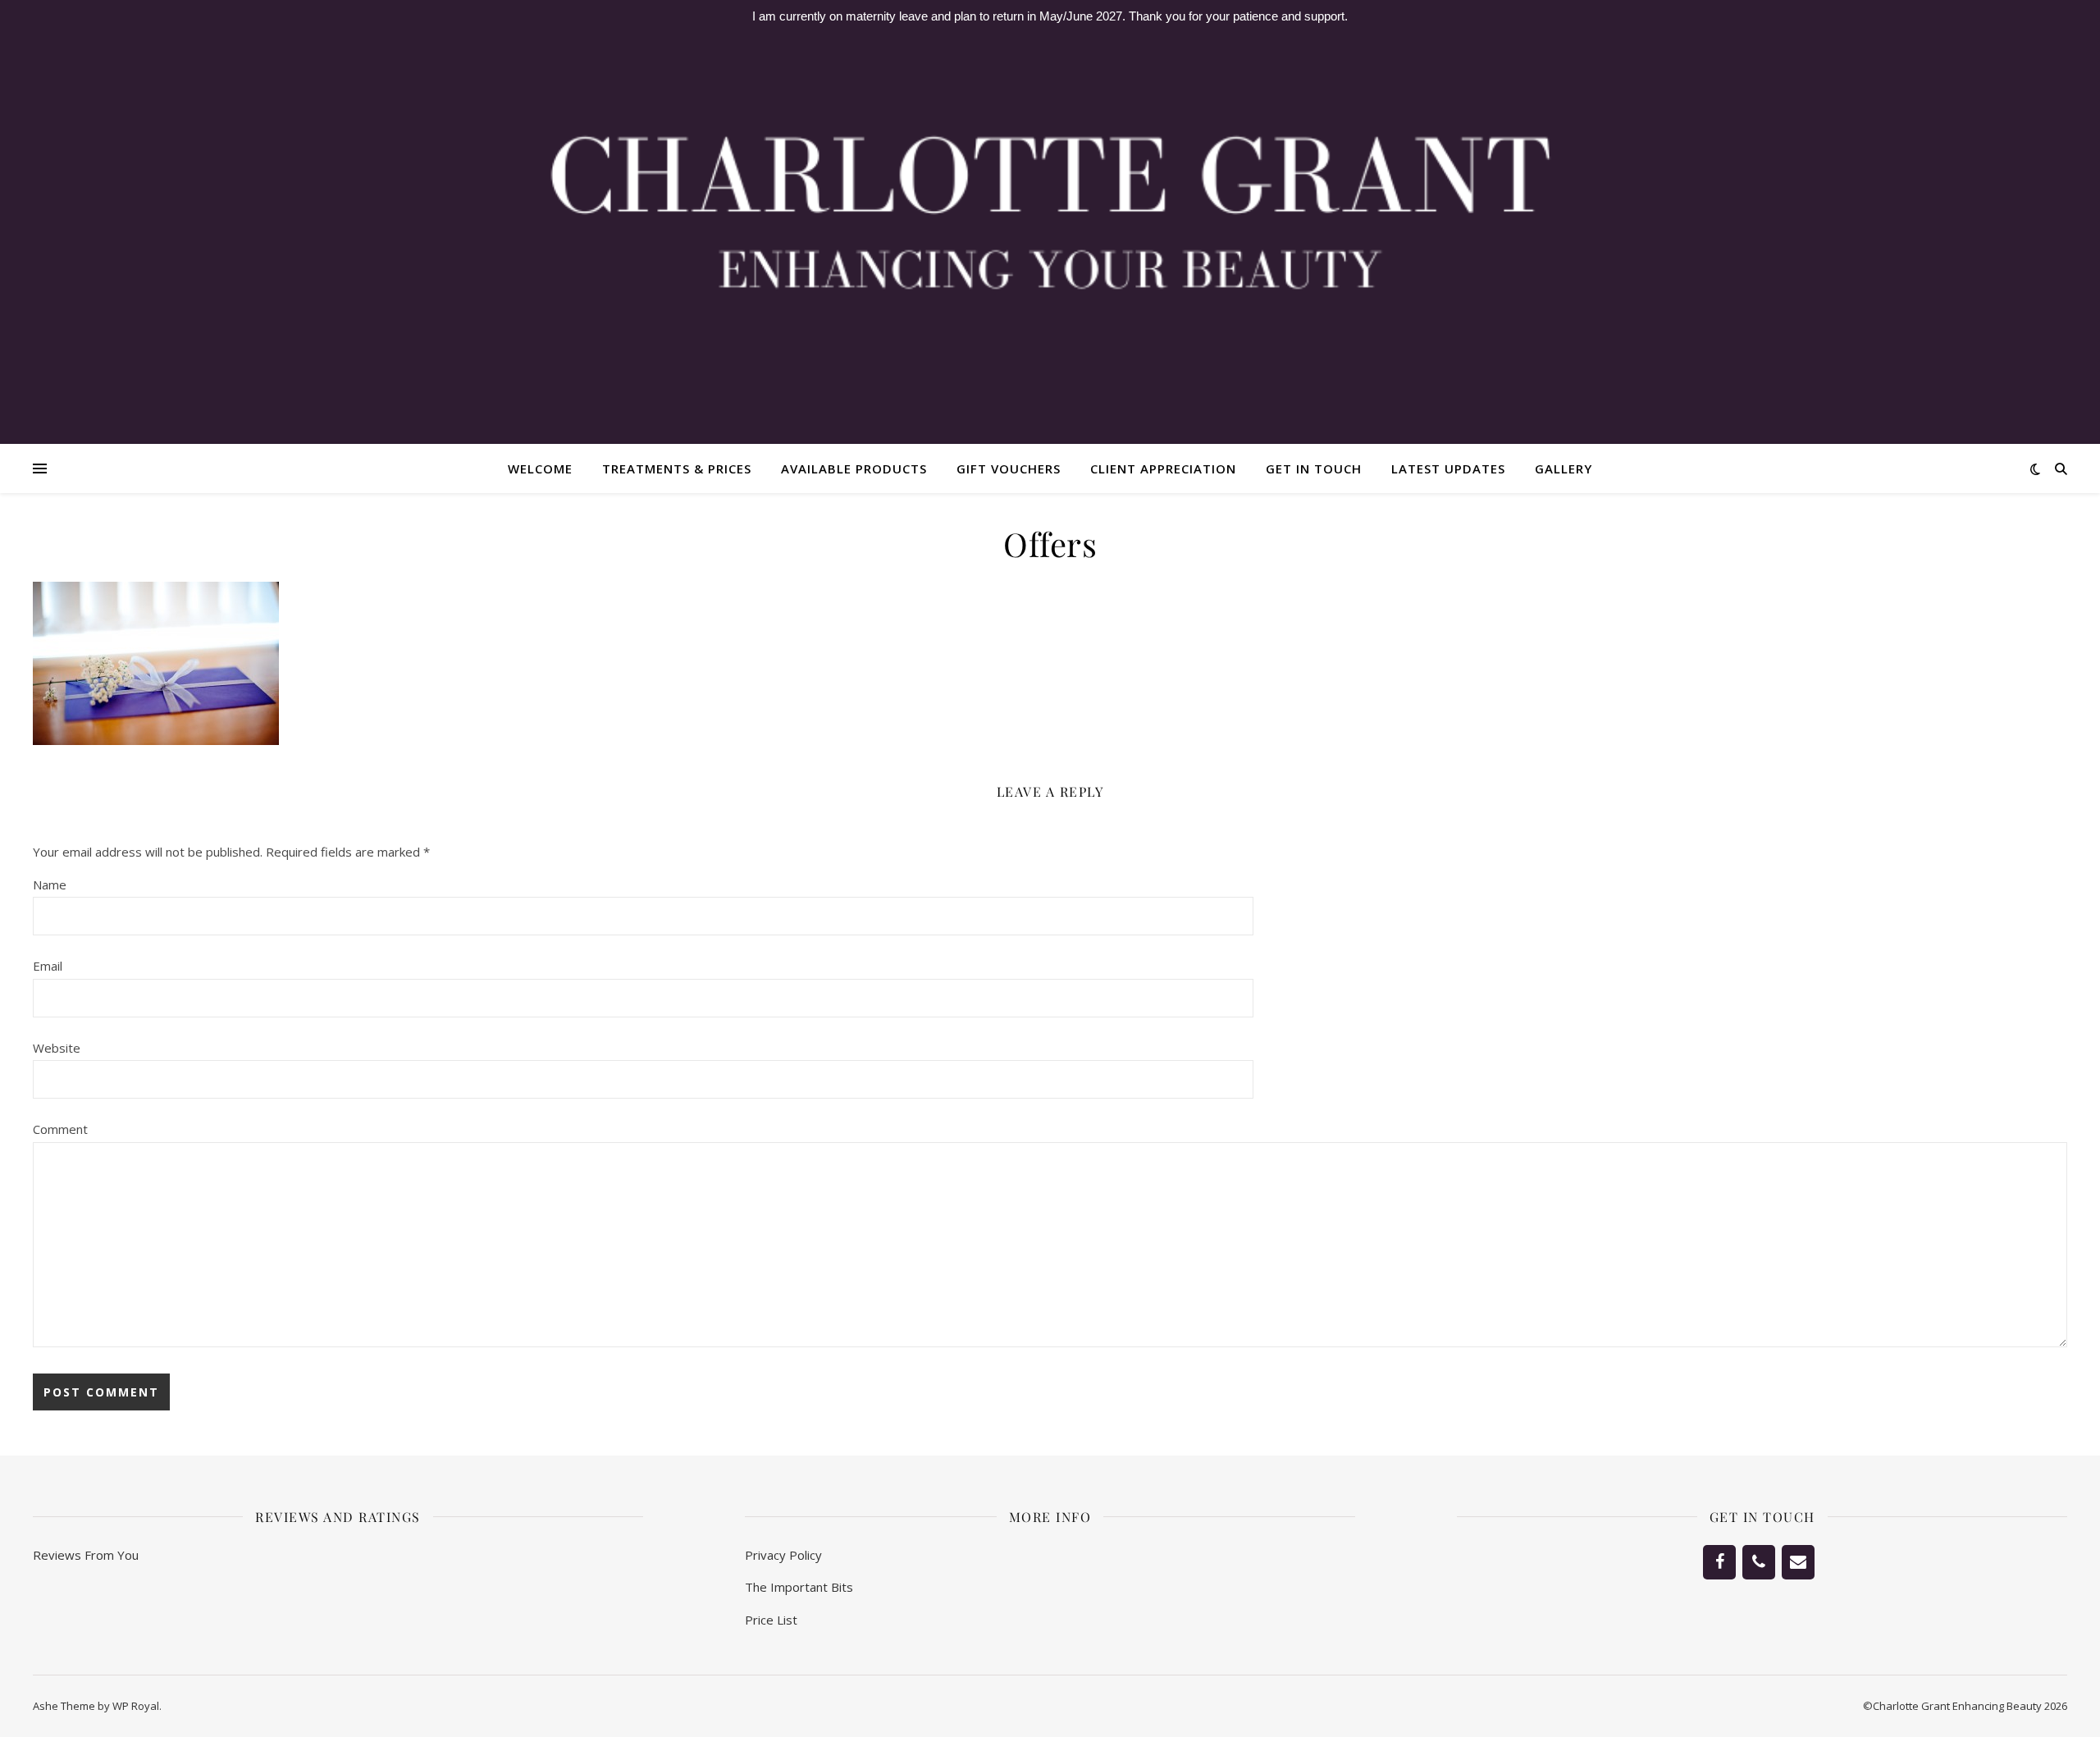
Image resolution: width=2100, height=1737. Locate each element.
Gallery (1564, 469)
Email (48, 966)
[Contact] (1798, 1562)
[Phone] (1759, 1562)
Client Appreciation (1163, 469)
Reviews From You (86, 1555)
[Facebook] (1719, 1562)
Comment (60, 1129)
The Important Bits (799, 1587)
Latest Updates (1448, 469)
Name (50, 884)
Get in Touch (1314, 469)
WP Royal (136, 1706)
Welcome (540, 469)
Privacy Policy (783, 1555)
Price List (771, 1620)
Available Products (854, 469)
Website (57, 1048)
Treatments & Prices (677, 469)
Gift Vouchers (1009, 469)
